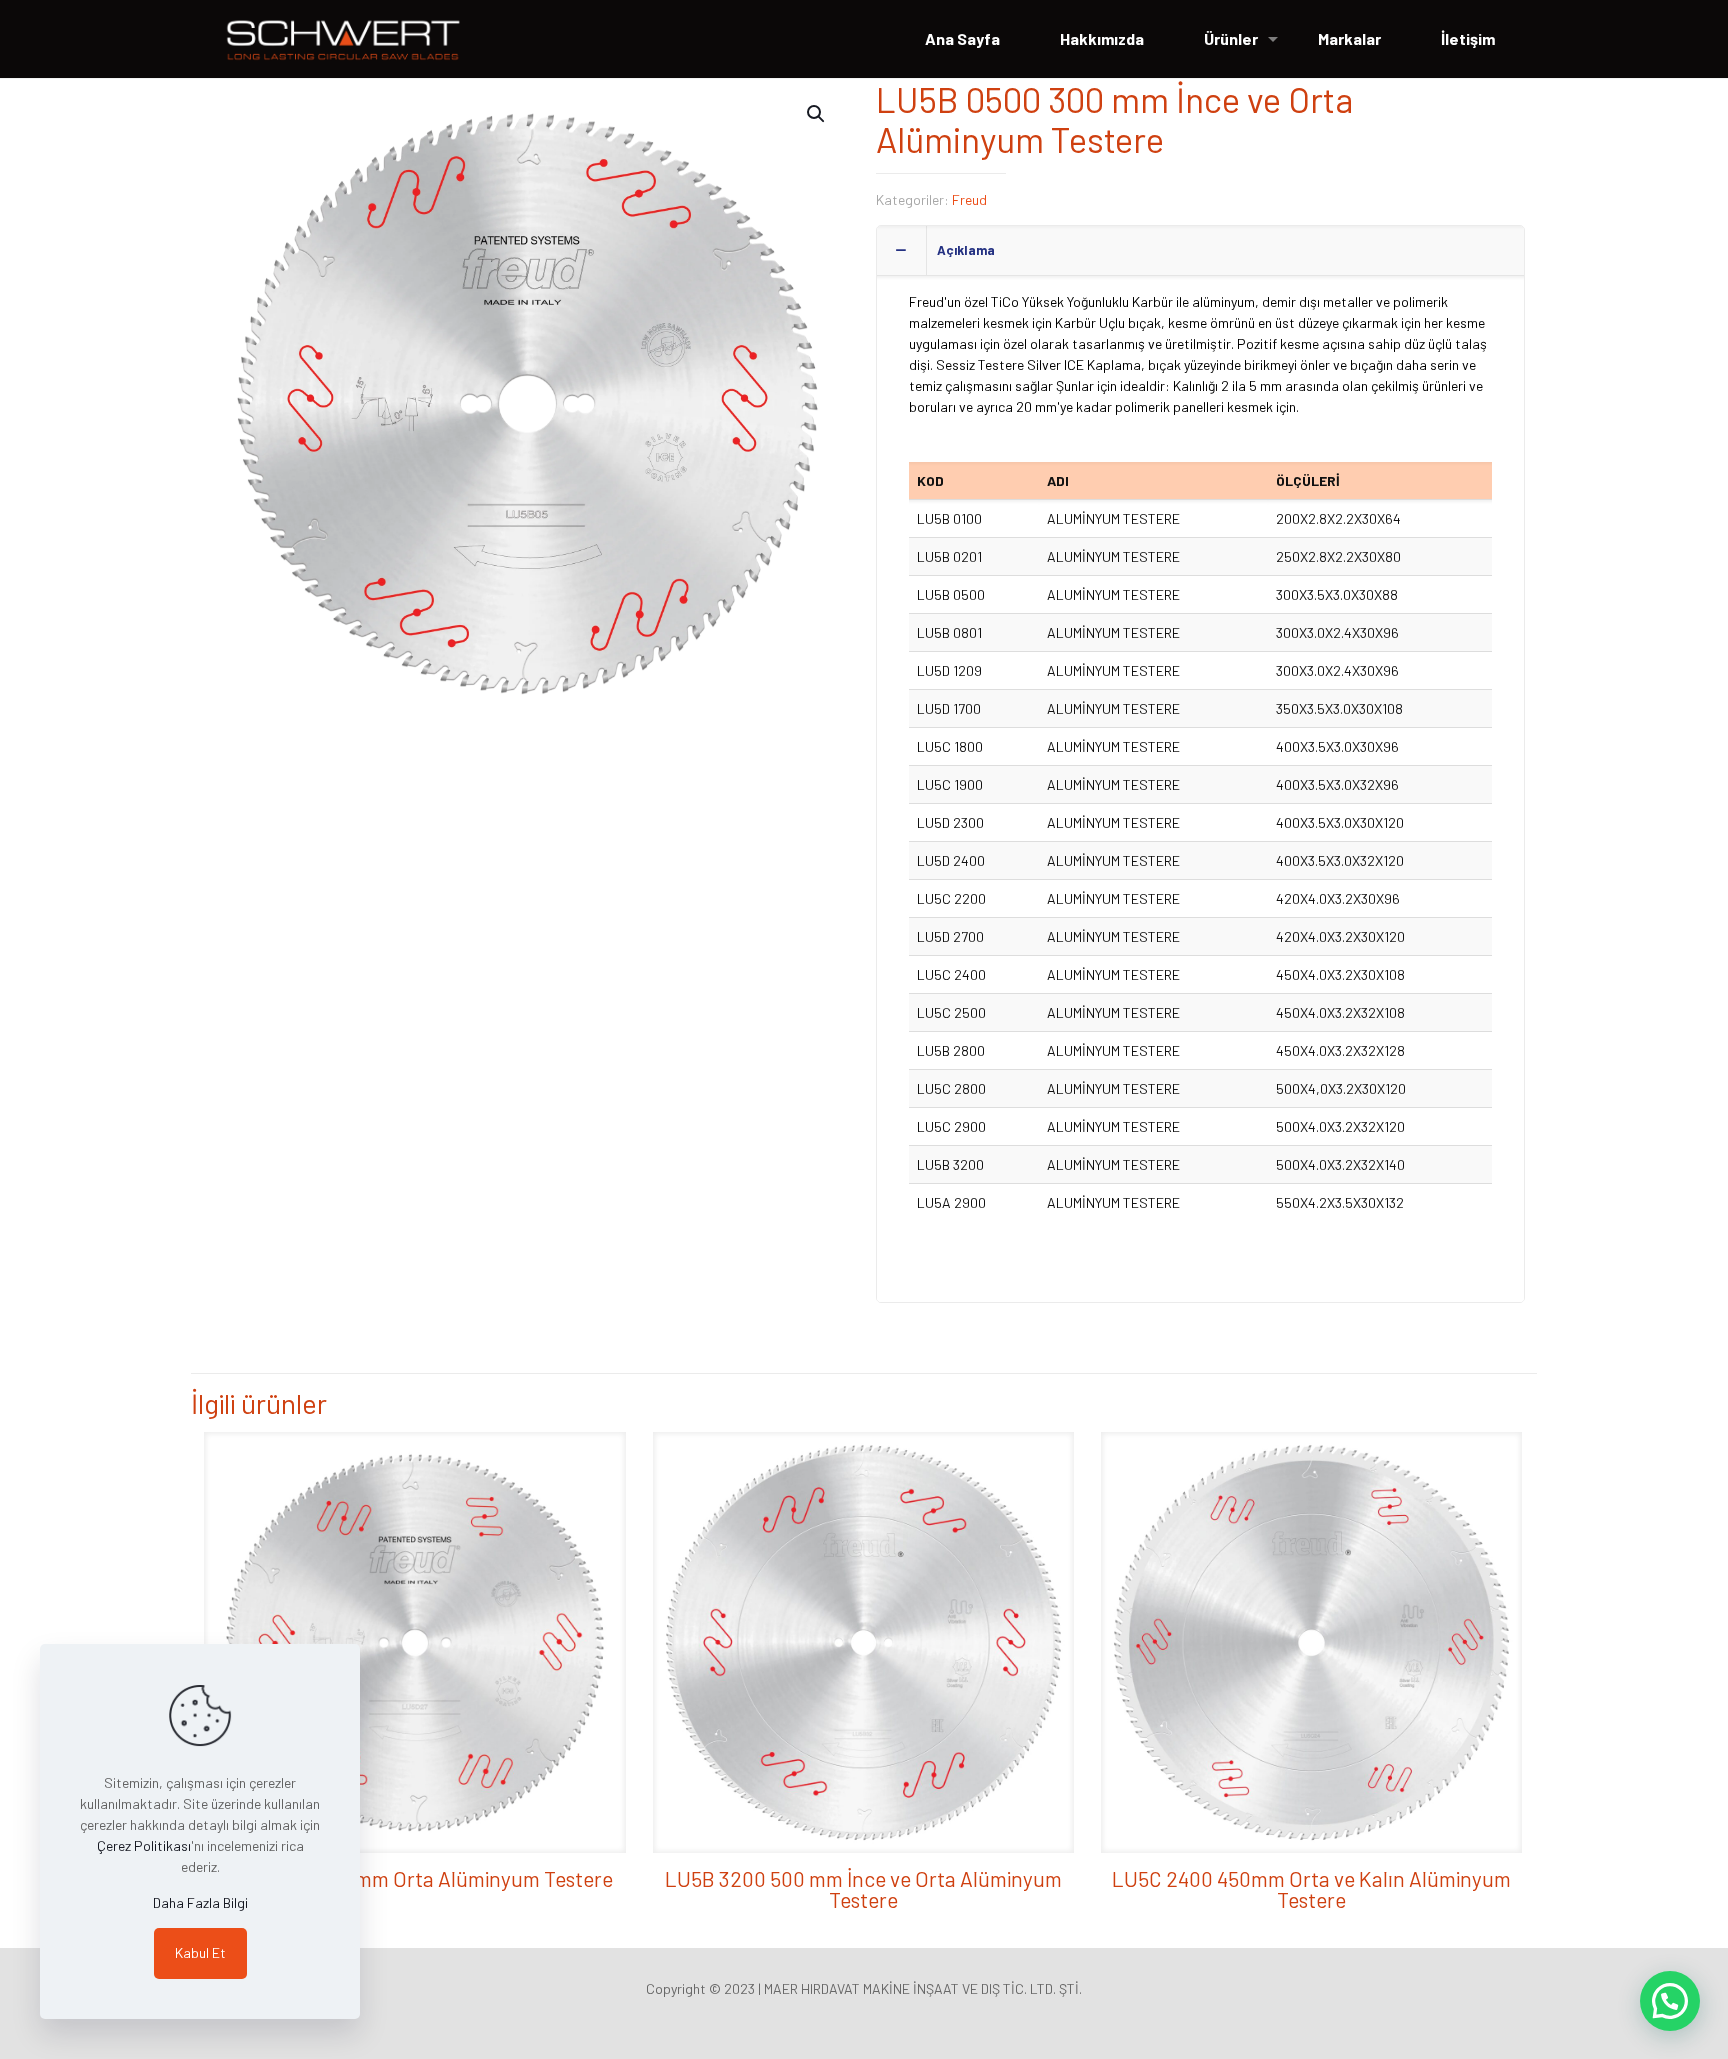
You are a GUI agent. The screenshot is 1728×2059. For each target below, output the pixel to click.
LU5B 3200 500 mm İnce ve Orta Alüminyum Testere (863, 1889)
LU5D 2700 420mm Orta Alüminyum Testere (415, 1878)
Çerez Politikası (144, 1845)
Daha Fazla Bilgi (200, 1902)
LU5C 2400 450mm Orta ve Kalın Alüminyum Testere (1311, 1889)
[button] (817, 114)
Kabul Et (200, 1952)
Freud (969, 199)
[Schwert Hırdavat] (343, 39)
